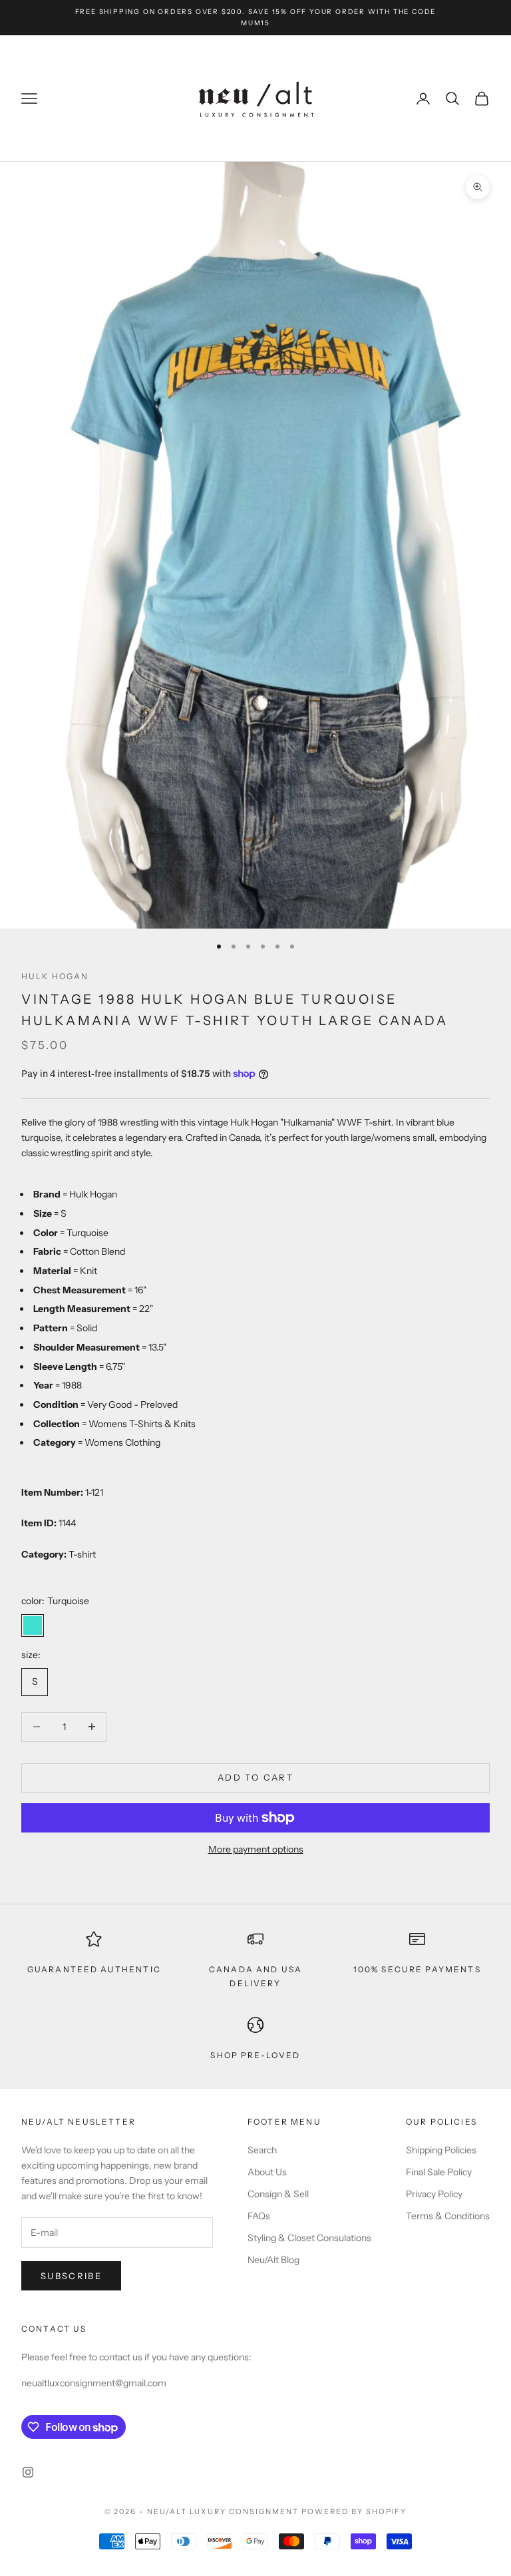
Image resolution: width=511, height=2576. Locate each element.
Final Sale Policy (439, 2172)
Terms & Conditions (448, 2216)
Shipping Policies (441, 2150)
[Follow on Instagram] (28, 2472)
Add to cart (255, 1777)
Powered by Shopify (354, 2511)
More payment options (256, 1849)
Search (262, 2150)
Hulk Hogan (55, 976)
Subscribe (71, 2276)
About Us (267, 2172)
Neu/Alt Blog (273, 2260)
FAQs (259, 2216)
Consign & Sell (278, 2194)
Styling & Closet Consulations (309, 2238)
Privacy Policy (434, 2194)
